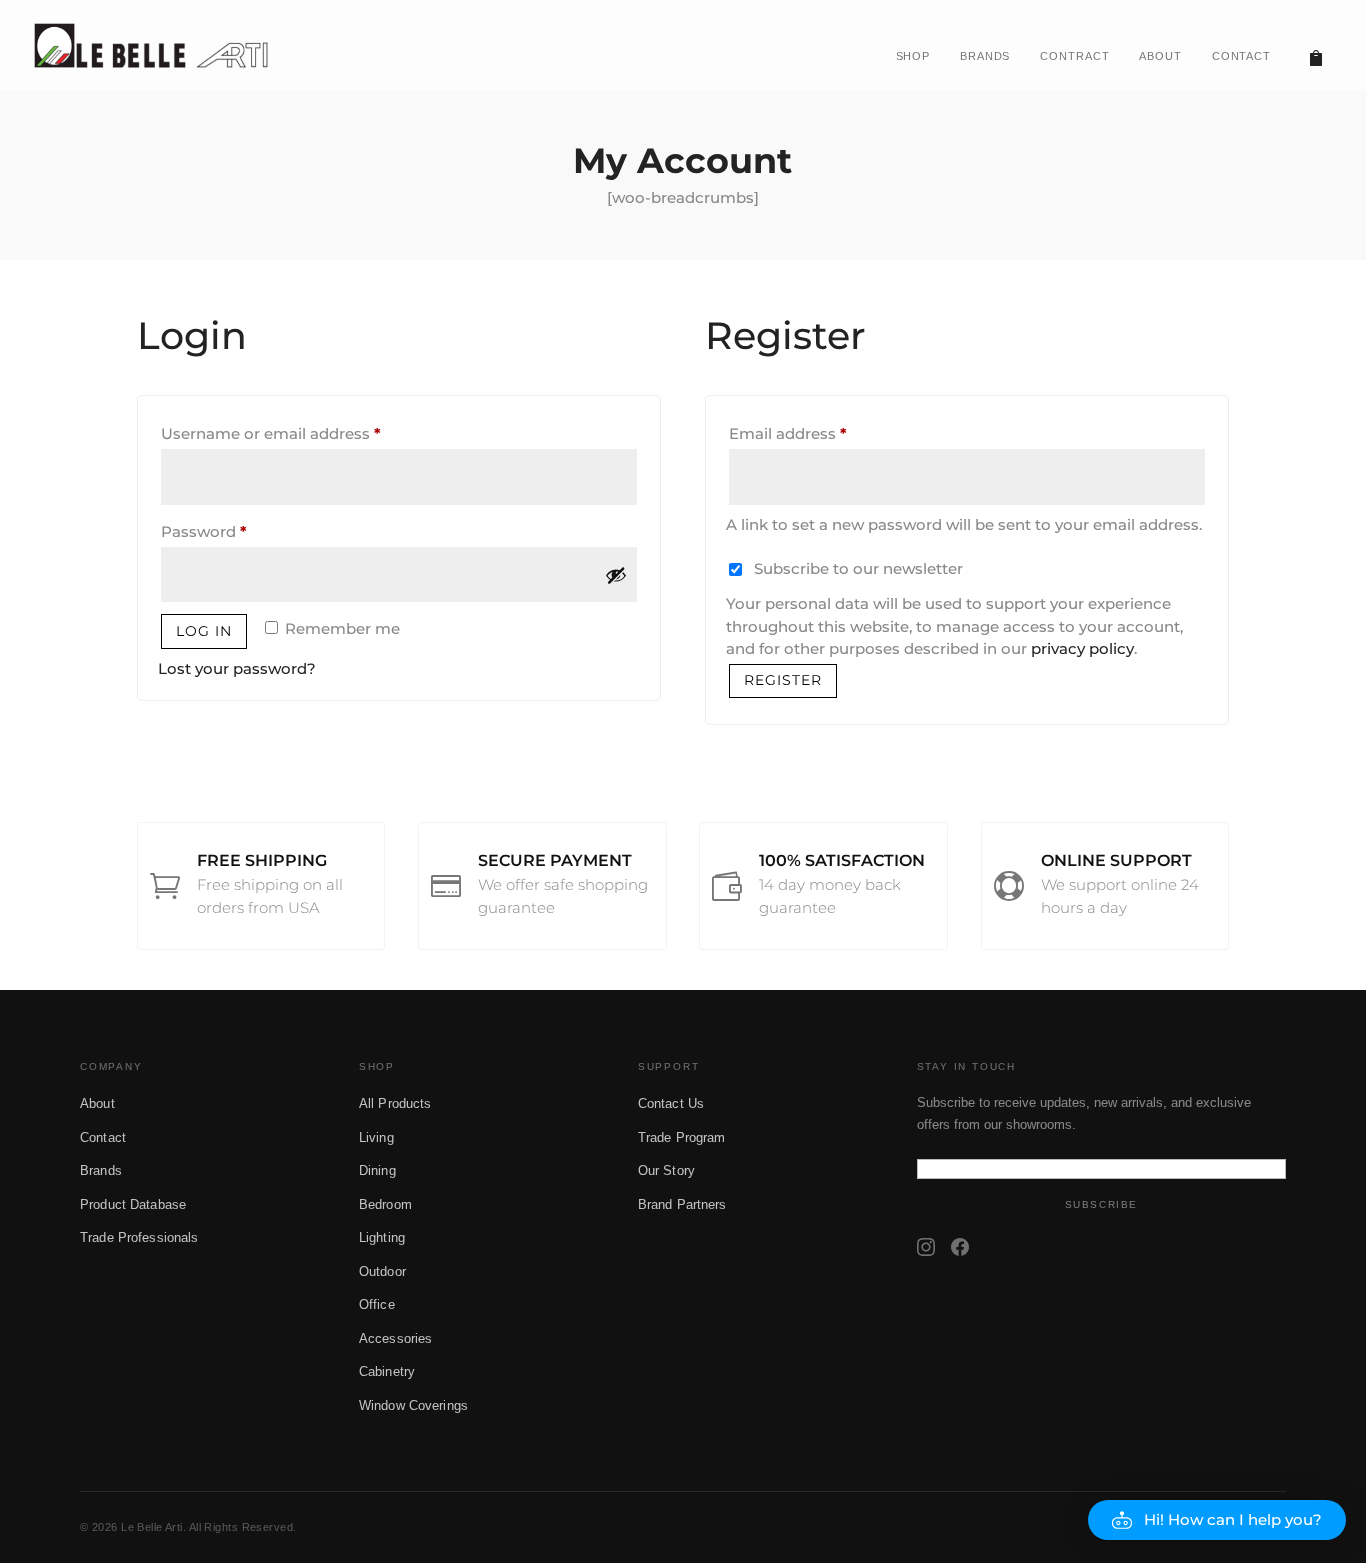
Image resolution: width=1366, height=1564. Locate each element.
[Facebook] (960, 1247)
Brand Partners (682, 1204)
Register (783, 680)
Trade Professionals (139, 1237)
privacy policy (1082, 648)
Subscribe (1101, 1204)
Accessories (395, 1338)
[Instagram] (926, 1247)
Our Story (666, 1170)
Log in (204, 631)
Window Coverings (413, 1405)
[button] (1217, 1520)
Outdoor (382, 1271)
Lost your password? (237, 668)
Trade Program (682, 1137)
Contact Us (671, 1103)
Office (377, 1304)
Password (238, 531)
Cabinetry (387, 1371)
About (97, 1103)
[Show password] (616, 575)
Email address (822, 433)
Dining (377, 1170)
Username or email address (305, 433)
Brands (101, 1170)
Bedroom (385, 1204)
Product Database (133, 1204)
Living (376, 1137)
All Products (395, 1103)
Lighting (382, 1237)
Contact (103, 1137)
